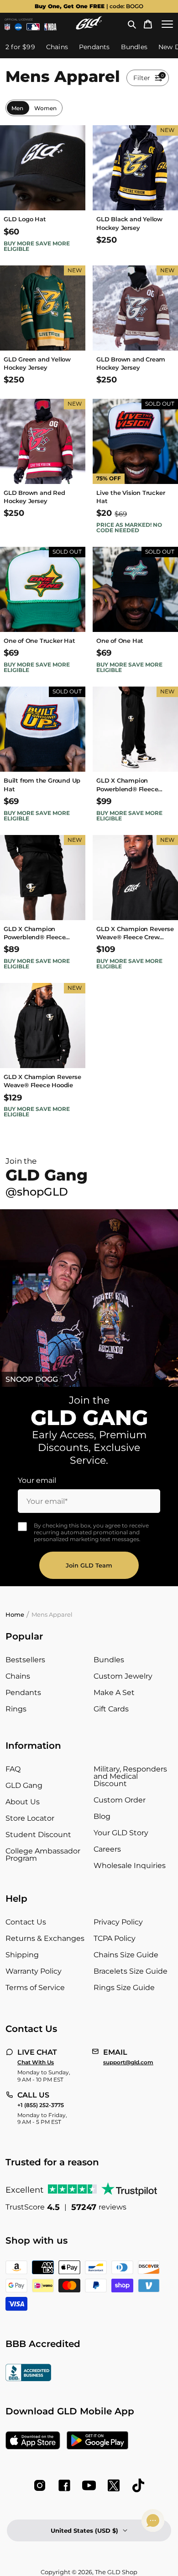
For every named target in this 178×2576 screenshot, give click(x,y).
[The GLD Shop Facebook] (64, 2485)
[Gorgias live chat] (153, 2520)
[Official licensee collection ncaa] (18, 27)
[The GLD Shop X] (114, 2485)
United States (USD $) (84, 2530)
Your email (37, 1480)
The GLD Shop (116, 2572)
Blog (102, 1816)
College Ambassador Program (43, 1855)
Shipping (22, 1955)
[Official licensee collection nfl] (7, 27)
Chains (18, 1676)
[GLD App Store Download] (33, 2441)
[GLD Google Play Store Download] (97, 2441)
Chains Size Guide (126, 1955)
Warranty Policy (34, 1971)
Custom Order (120, 1800)
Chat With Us (36, 2062)
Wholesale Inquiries (130, 1866)
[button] (132, 24)
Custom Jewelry (123, 1676)
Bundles (109, 1660)
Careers (107, 1849)
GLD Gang (24, 1785)
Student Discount (38, 1835)
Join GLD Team (89, 1565)
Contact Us (26, 1922)
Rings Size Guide (124, 1988)
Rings (16, 1709)
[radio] (17, 108)
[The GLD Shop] (89, 27)
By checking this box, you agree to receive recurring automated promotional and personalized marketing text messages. (91, 1532)
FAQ (13, 1769)
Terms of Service (35, 1988)
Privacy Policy (118, 1922)
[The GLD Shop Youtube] (89, 2485)
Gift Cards (111, 1709)
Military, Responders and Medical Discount (130, 1776)
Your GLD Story (121, 1833)
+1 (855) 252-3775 (41, 2105)
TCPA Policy (115, 1938)
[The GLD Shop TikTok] (138, 2485)
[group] (89, 6)
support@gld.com (128, 2062)
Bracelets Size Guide (131, 1971)
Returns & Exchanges (45, 1938)
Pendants (23, 1693)
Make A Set (114, 1693)
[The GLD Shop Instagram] (40, 2485)
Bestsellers (25, 1660)
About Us (23, 1802)
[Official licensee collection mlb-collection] (33, 27)
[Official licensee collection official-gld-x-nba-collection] (51, 27)
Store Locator (30, 1818)
